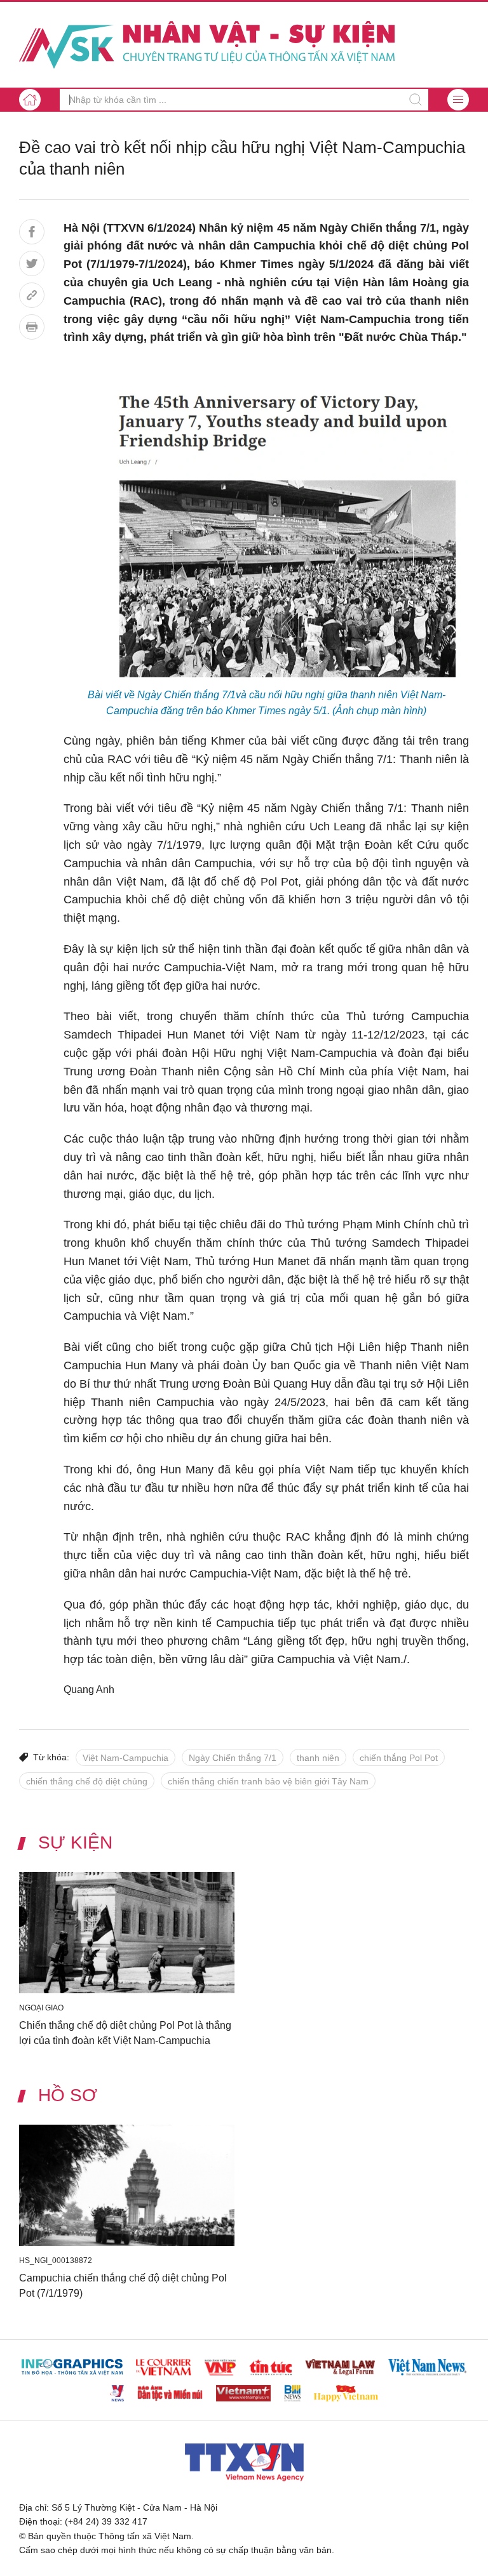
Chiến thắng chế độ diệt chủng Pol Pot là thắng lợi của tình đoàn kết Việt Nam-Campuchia (125, 2033)
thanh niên (318, 1758)
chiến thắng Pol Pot (399, 1758)
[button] (458, 100)
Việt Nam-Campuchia (125, 1758)
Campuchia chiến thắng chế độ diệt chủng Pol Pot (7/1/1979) (123, 2286)
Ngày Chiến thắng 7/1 (233, 1758)
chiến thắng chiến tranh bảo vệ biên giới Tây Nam (268, 1781)
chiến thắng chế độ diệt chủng (87, 1781)
